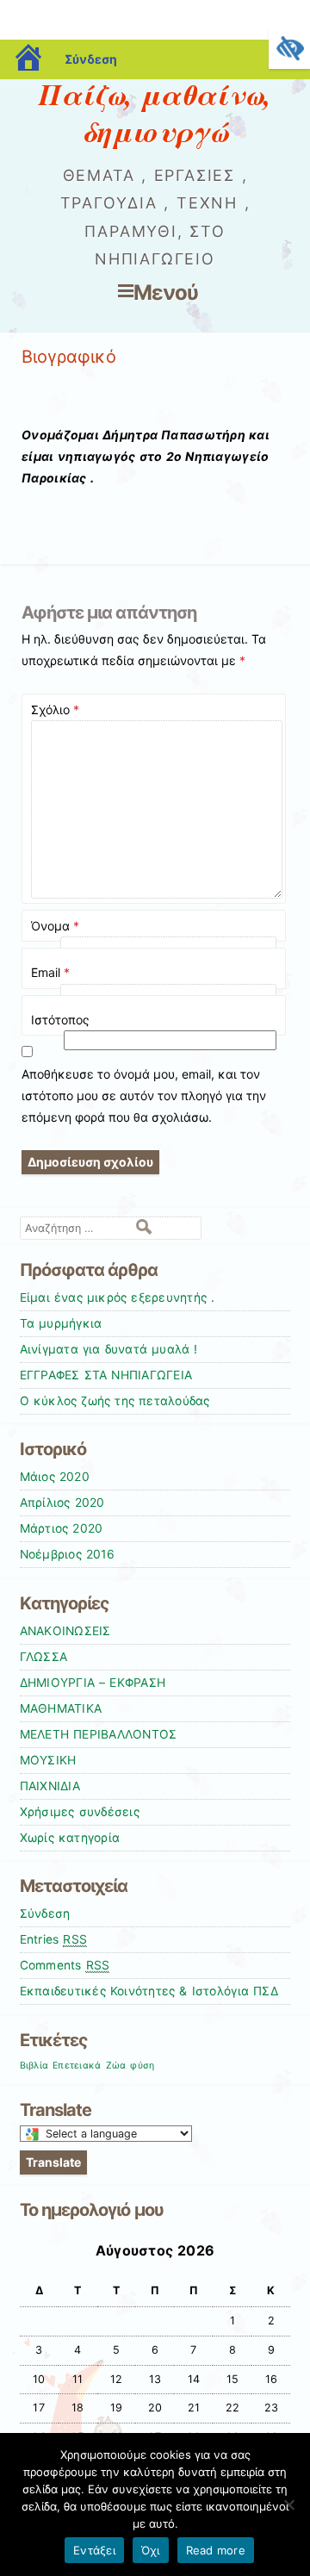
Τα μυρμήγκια (61, 1323)
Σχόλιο (55, 709)
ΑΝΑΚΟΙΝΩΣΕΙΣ (65, 1631)
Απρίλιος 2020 (62, 1503)
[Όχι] (288, 2504)
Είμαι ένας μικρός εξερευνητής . (118, 1297)
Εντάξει (94, 2550)
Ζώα (116, 2066)
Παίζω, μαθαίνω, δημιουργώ (155, 112)
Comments (65, 1965)
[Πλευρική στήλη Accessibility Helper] (289, 48)
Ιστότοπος (60, 1020)
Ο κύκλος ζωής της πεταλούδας (115, 1401)
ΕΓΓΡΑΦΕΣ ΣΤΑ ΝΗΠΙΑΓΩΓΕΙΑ (106, 1375)
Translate (53, 2162)
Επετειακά (77, 2066)
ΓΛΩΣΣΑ (44, 1657)
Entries (54, 1939)
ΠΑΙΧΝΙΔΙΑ (50, 1786)
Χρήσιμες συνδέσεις (80, 1812)
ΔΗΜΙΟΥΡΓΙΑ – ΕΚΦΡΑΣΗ (93, 1683)
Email (50, 972)
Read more (216, 2550)
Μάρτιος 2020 (62, 1528)
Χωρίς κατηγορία (70, 1838)
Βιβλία (34, 2066)
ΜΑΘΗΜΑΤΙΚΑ (61, 1708)
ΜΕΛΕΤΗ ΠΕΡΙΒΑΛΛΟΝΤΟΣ (99, 1734)
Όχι (151, 2550)
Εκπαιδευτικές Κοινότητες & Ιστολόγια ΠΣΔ (149, 1991)
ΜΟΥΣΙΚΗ (48, 1760)
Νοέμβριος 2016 (67, 1554)
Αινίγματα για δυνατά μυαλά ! (109, 1349)
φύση (142, 2066)
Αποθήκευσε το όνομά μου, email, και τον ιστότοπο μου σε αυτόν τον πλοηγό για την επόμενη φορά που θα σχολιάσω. (144, 1095)
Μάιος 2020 (55, 1477)
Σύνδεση (91, 59)
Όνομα (55, 926)
